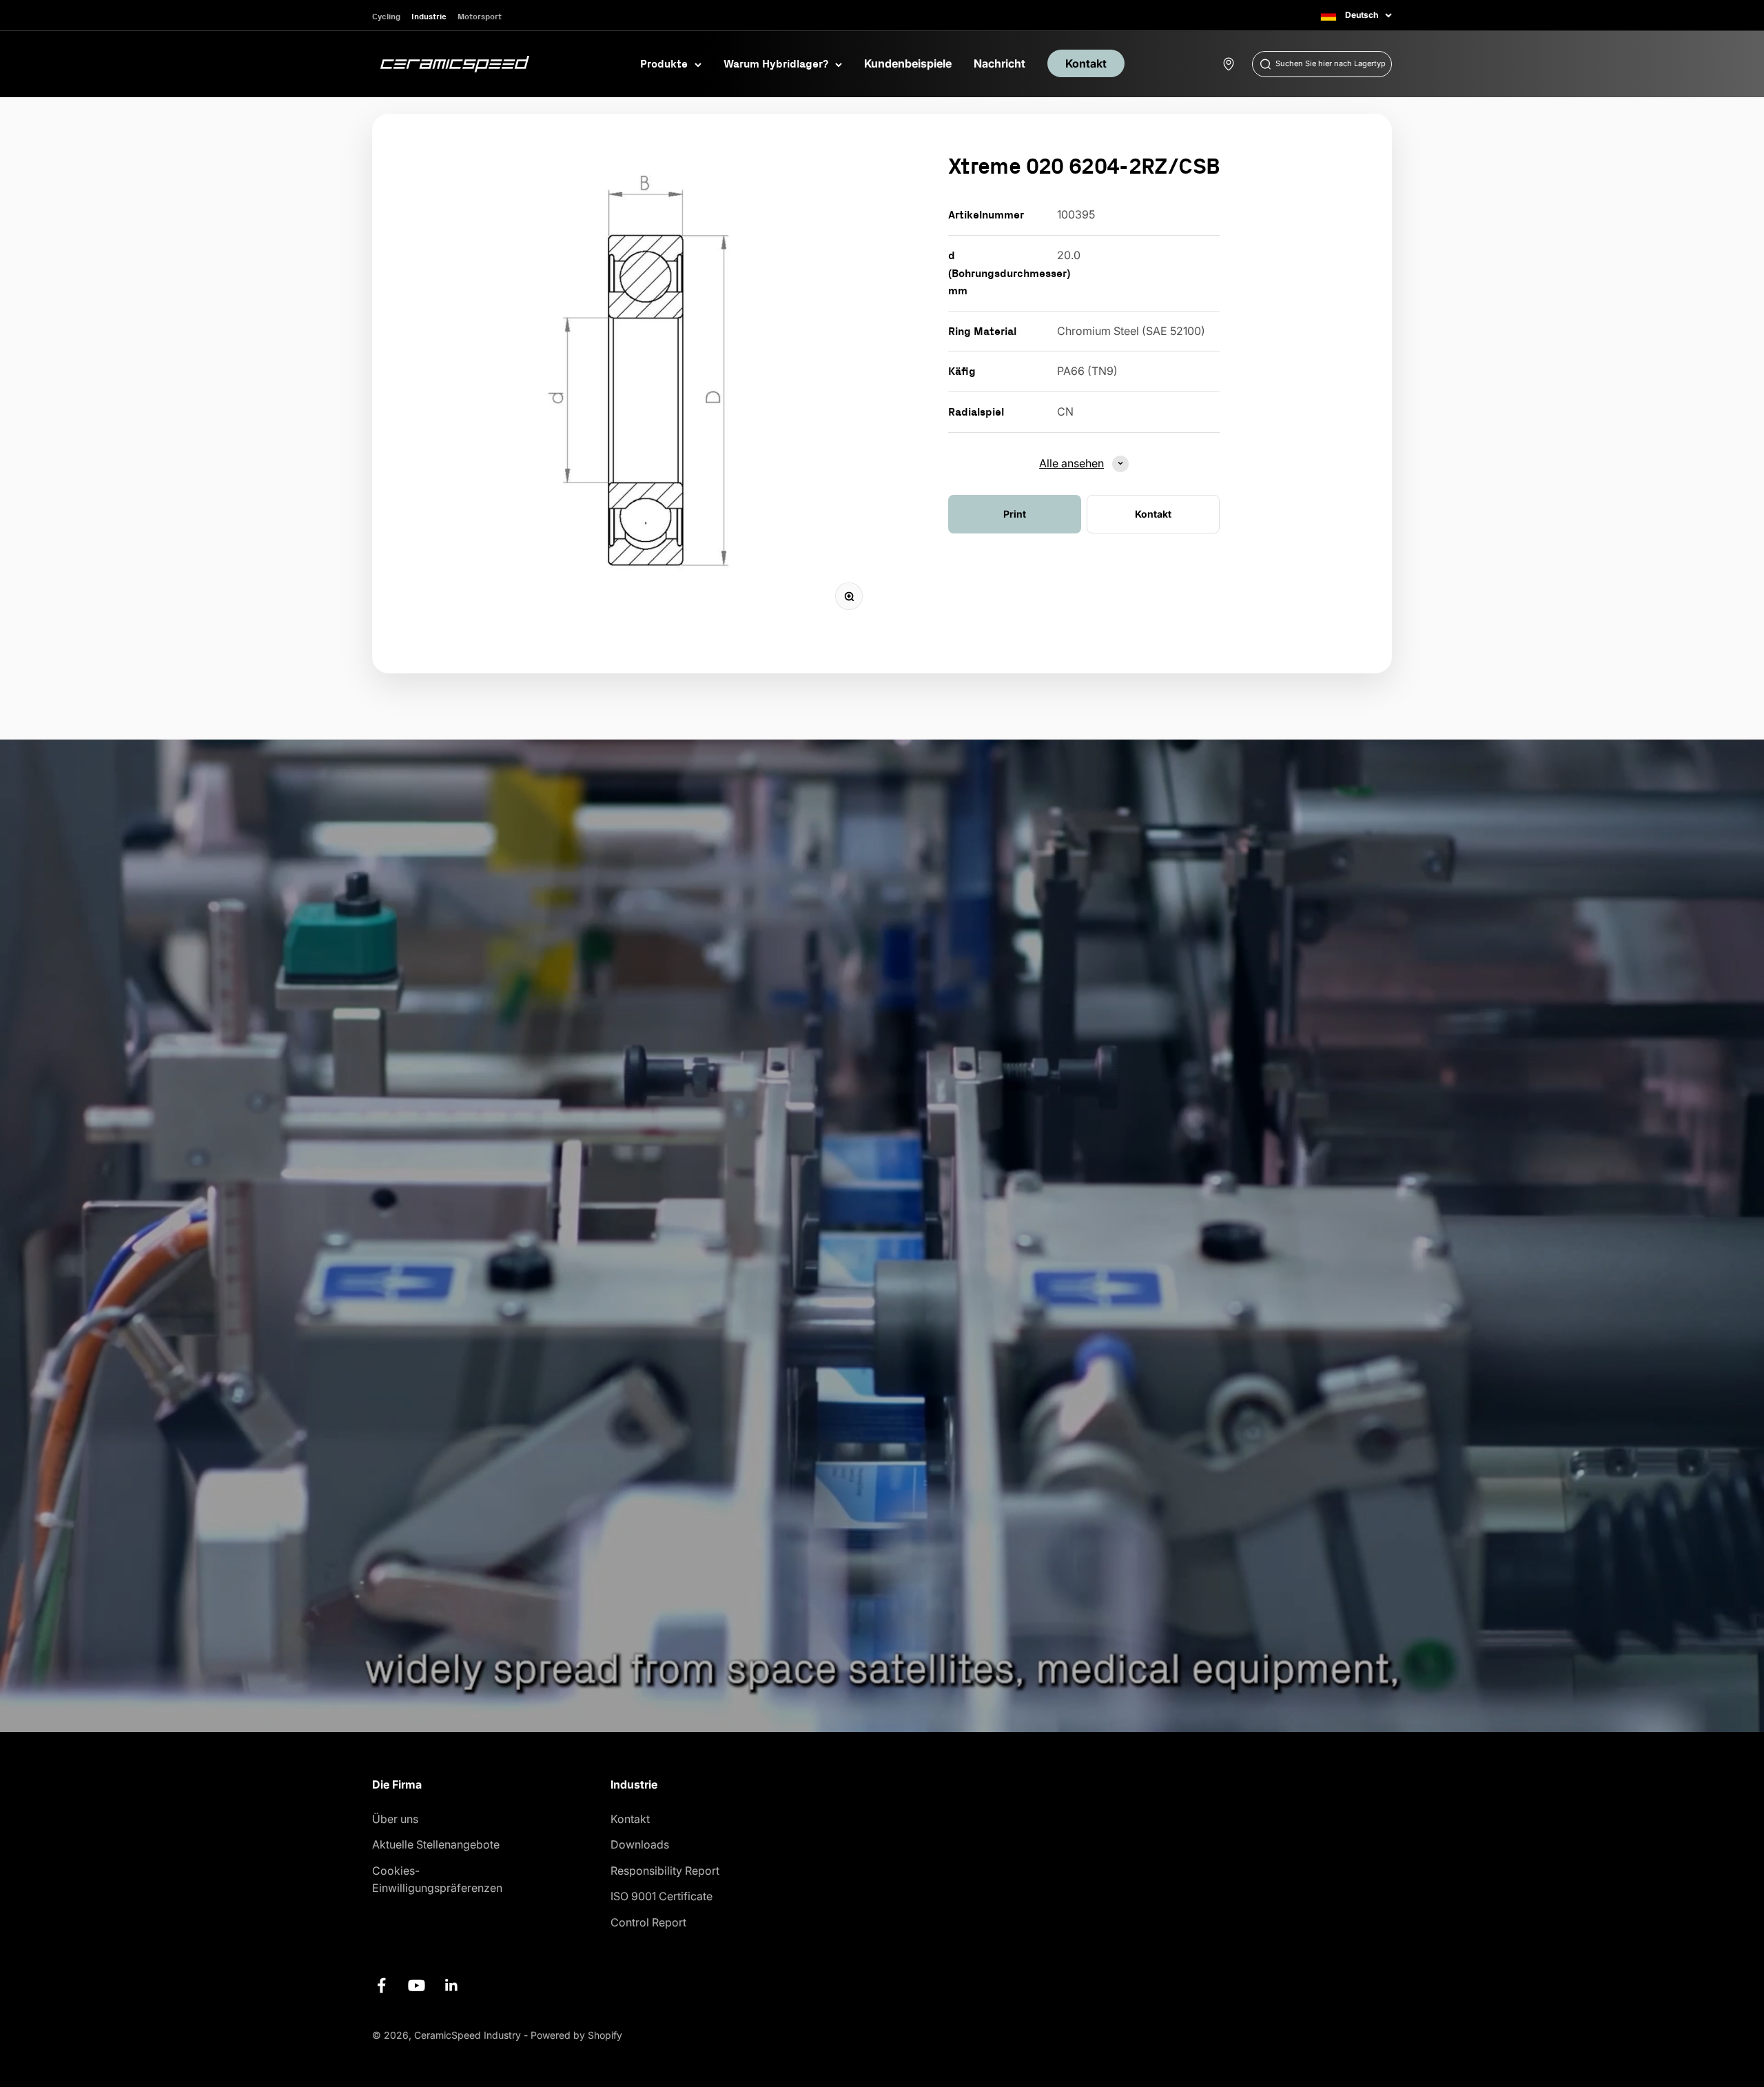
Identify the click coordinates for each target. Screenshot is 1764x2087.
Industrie (429, 16)
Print (1015, 513)
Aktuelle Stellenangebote (436, 1844)
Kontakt (1086, 63)
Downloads (640, 1844)
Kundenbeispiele (908, 63)
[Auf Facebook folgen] (381, 1985)
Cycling (386, 16)
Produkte (664, 63)
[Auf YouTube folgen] (417, 1985)
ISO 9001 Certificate (661, 1896)
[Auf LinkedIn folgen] (452, 1985)
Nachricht (999, 63)
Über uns (395, 1819)
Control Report (648, 1922)
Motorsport (480, 16)
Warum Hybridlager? (776, 63)
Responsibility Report (665, 1871)
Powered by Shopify (576, 2035)
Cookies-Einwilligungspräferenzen (437, 1880)
